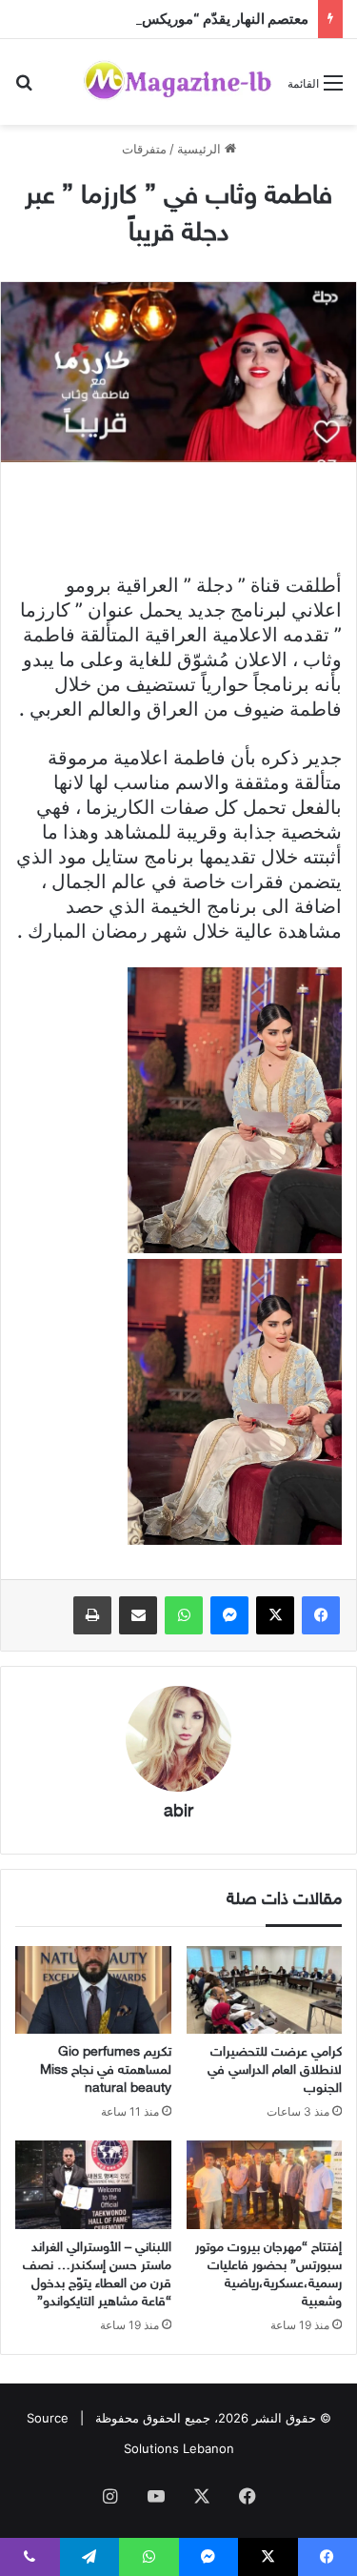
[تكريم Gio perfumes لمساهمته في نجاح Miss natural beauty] (93, 1990)
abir (178, 1813)
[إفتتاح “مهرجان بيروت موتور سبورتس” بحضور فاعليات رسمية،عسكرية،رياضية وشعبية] (265, 2184)
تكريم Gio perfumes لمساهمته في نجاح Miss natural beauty (106, 2070)
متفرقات (144, 149)
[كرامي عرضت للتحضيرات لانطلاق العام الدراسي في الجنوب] (265, 1990)
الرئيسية (201, 149)
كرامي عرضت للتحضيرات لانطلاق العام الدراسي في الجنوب (275, 2070)
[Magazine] (178, 82)
